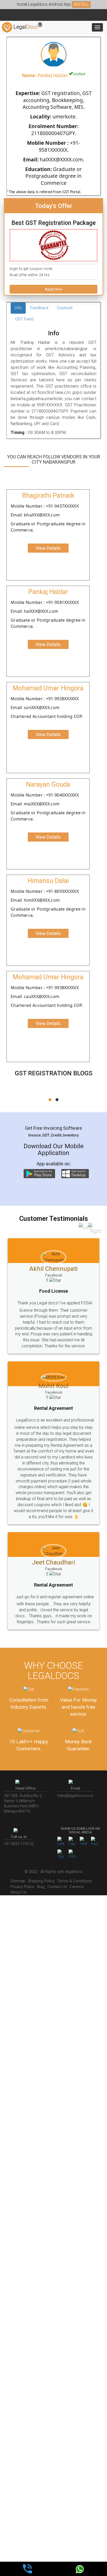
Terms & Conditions (74, 1881)
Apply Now (54, 289)
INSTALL (81, 4)
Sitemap (18, 1881)
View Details (48, 548)
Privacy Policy (22, 1887)
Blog (41, 1887)
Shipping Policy (41, 1881)
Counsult (65, 308)
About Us (18, 1892)
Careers (77, 1887)
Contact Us (57, 1887)
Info (18, 308)
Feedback (39, 308)
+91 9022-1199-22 (19, 1844)
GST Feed (24, 319)
